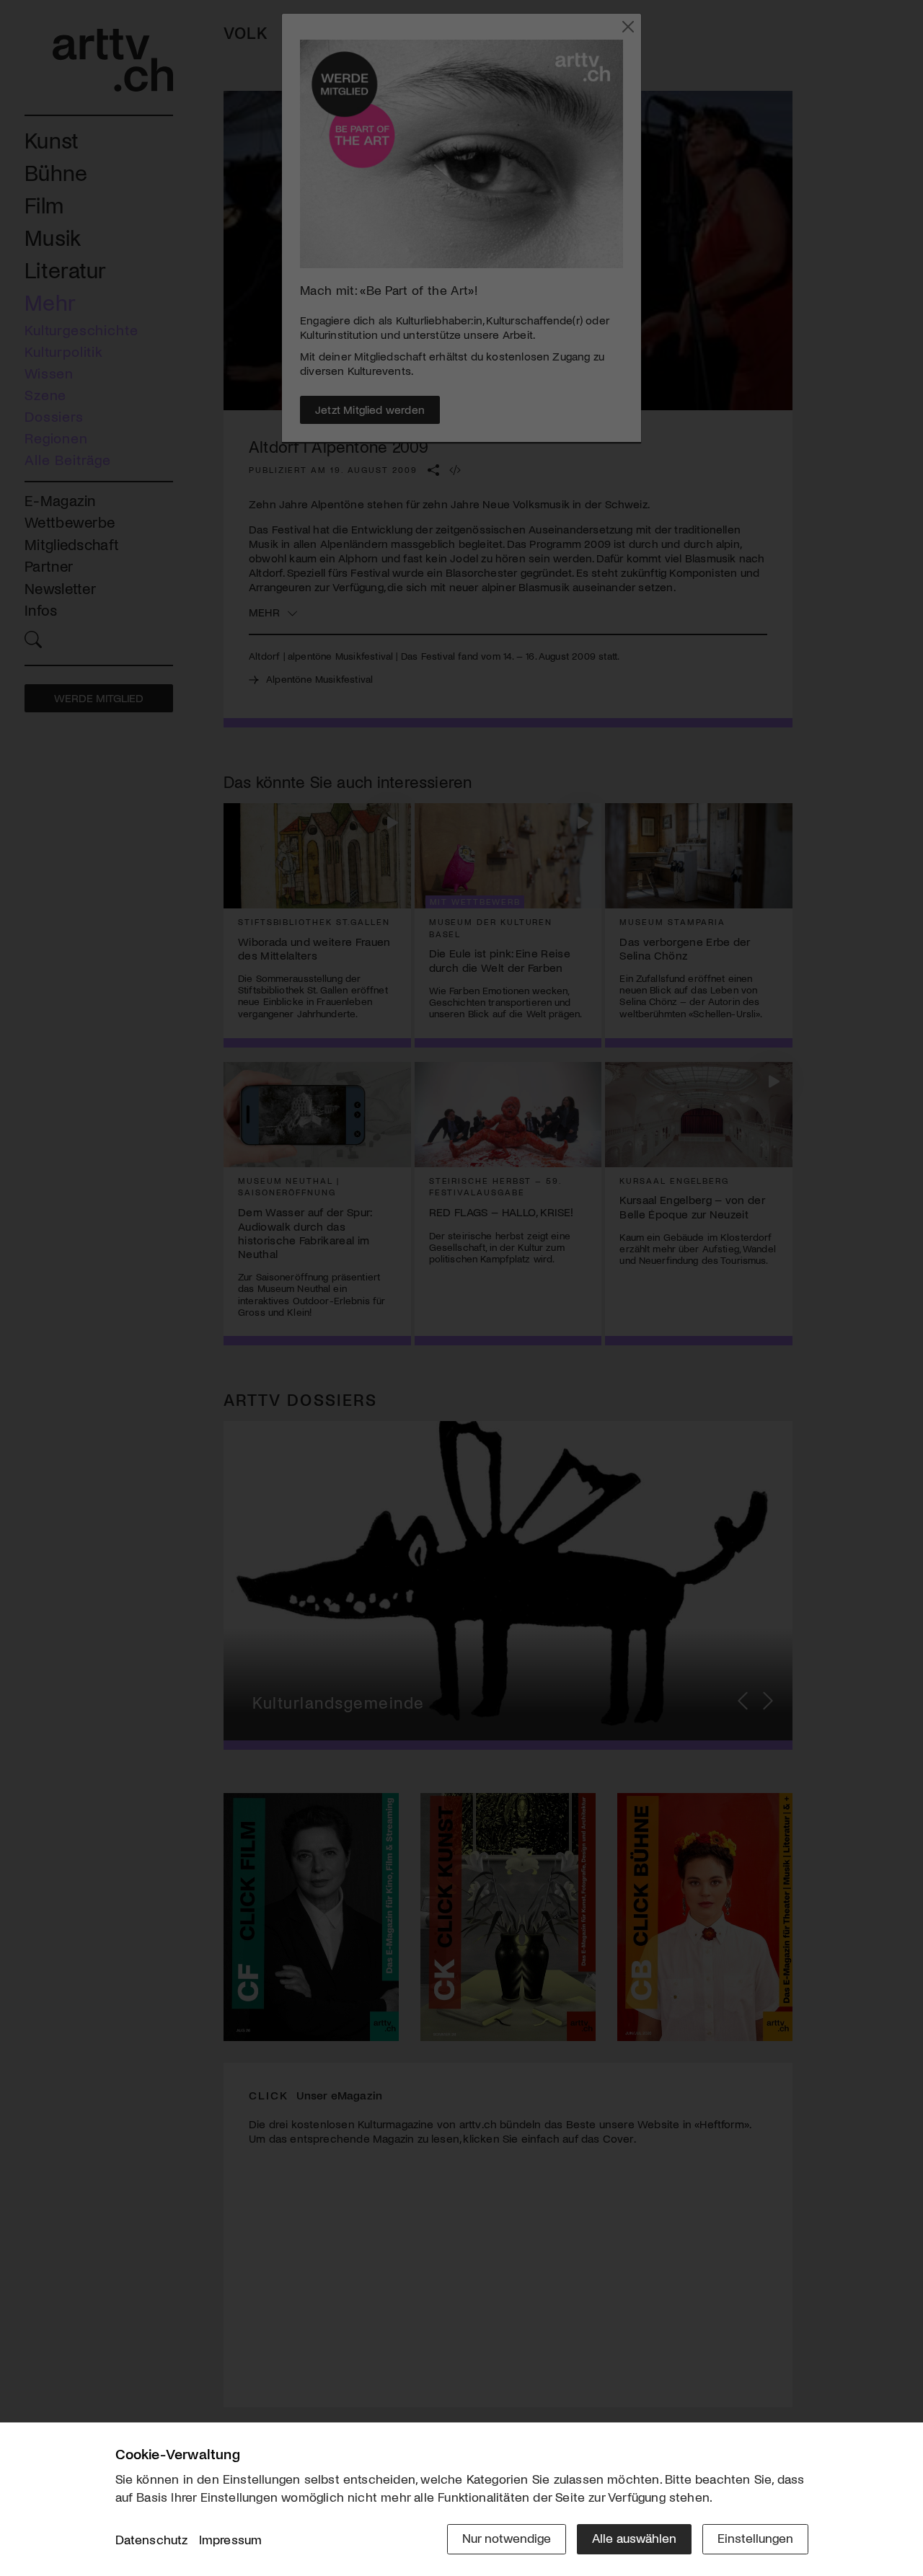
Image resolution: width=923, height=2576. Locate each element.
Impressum (231, 2539)
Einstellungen (755, 2538)
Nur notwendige (507, 2538)
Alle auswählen (634, 2538)
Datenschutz (152, 2539)
